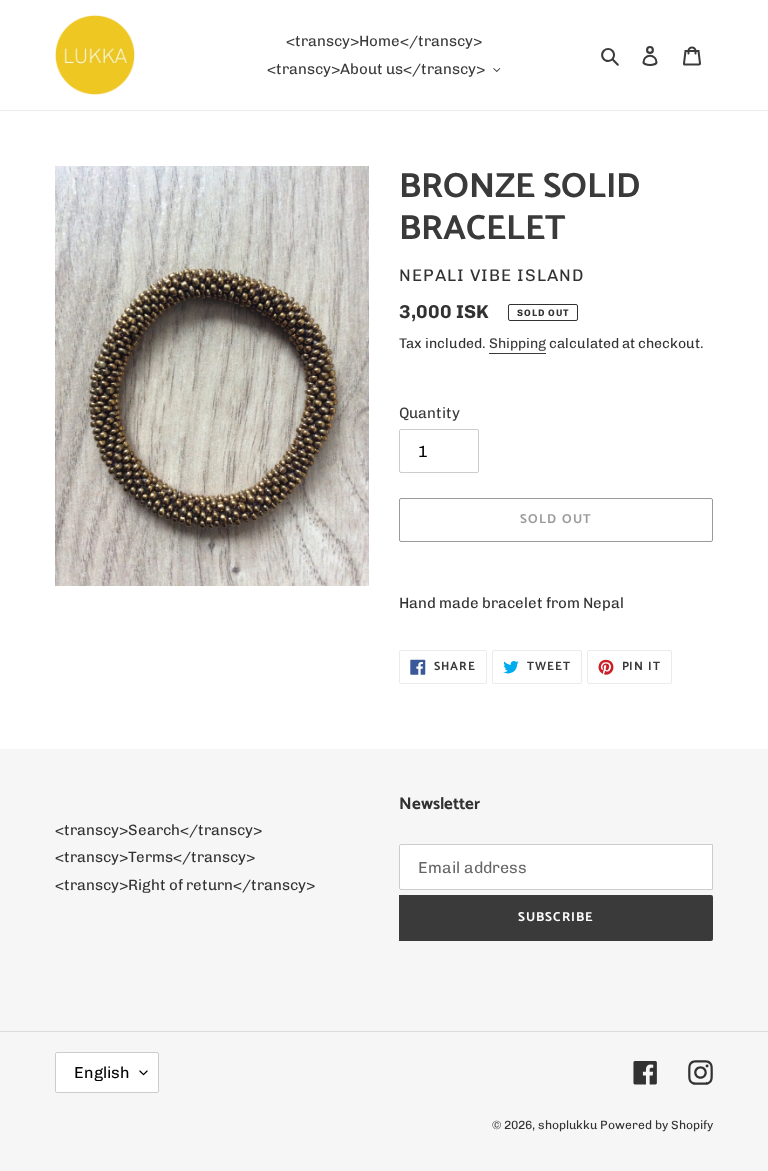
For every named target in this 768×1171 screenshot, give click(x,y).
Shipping (517, 343)
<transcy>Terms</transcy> (155, 857)
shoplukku (567, 1125)
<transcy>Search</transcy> (158, 830)
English (102, 1072)
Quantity (429, 413)
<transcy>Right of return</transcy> (185, 885)
